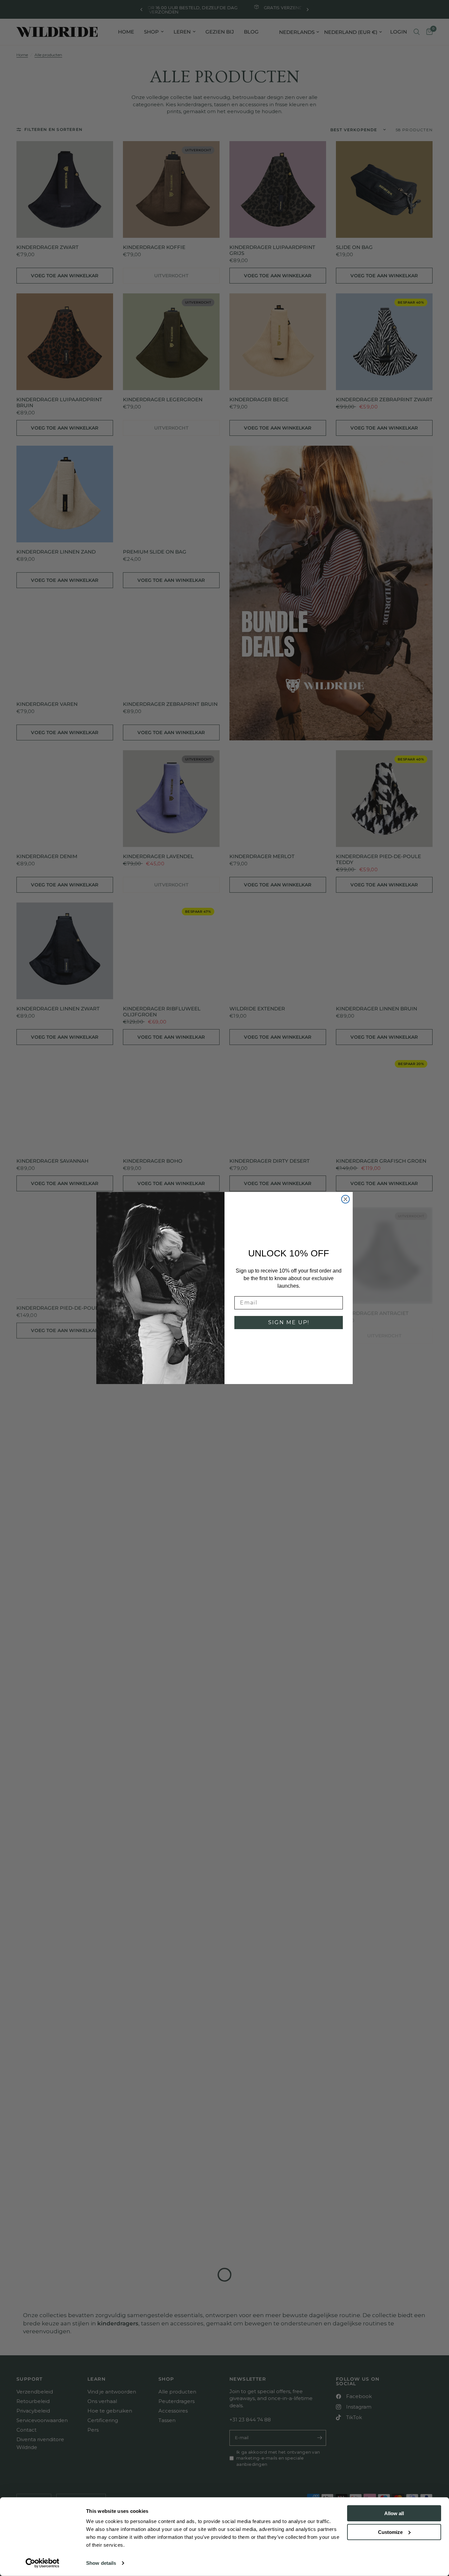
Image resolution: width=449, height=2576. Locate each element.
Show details (101, 2563)
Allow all (394, 2513)
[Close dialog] (345, 1199)
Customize (390, 2532)
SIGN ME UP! (289, 1322)
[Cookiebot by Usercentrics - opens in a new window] (43, 2563)
